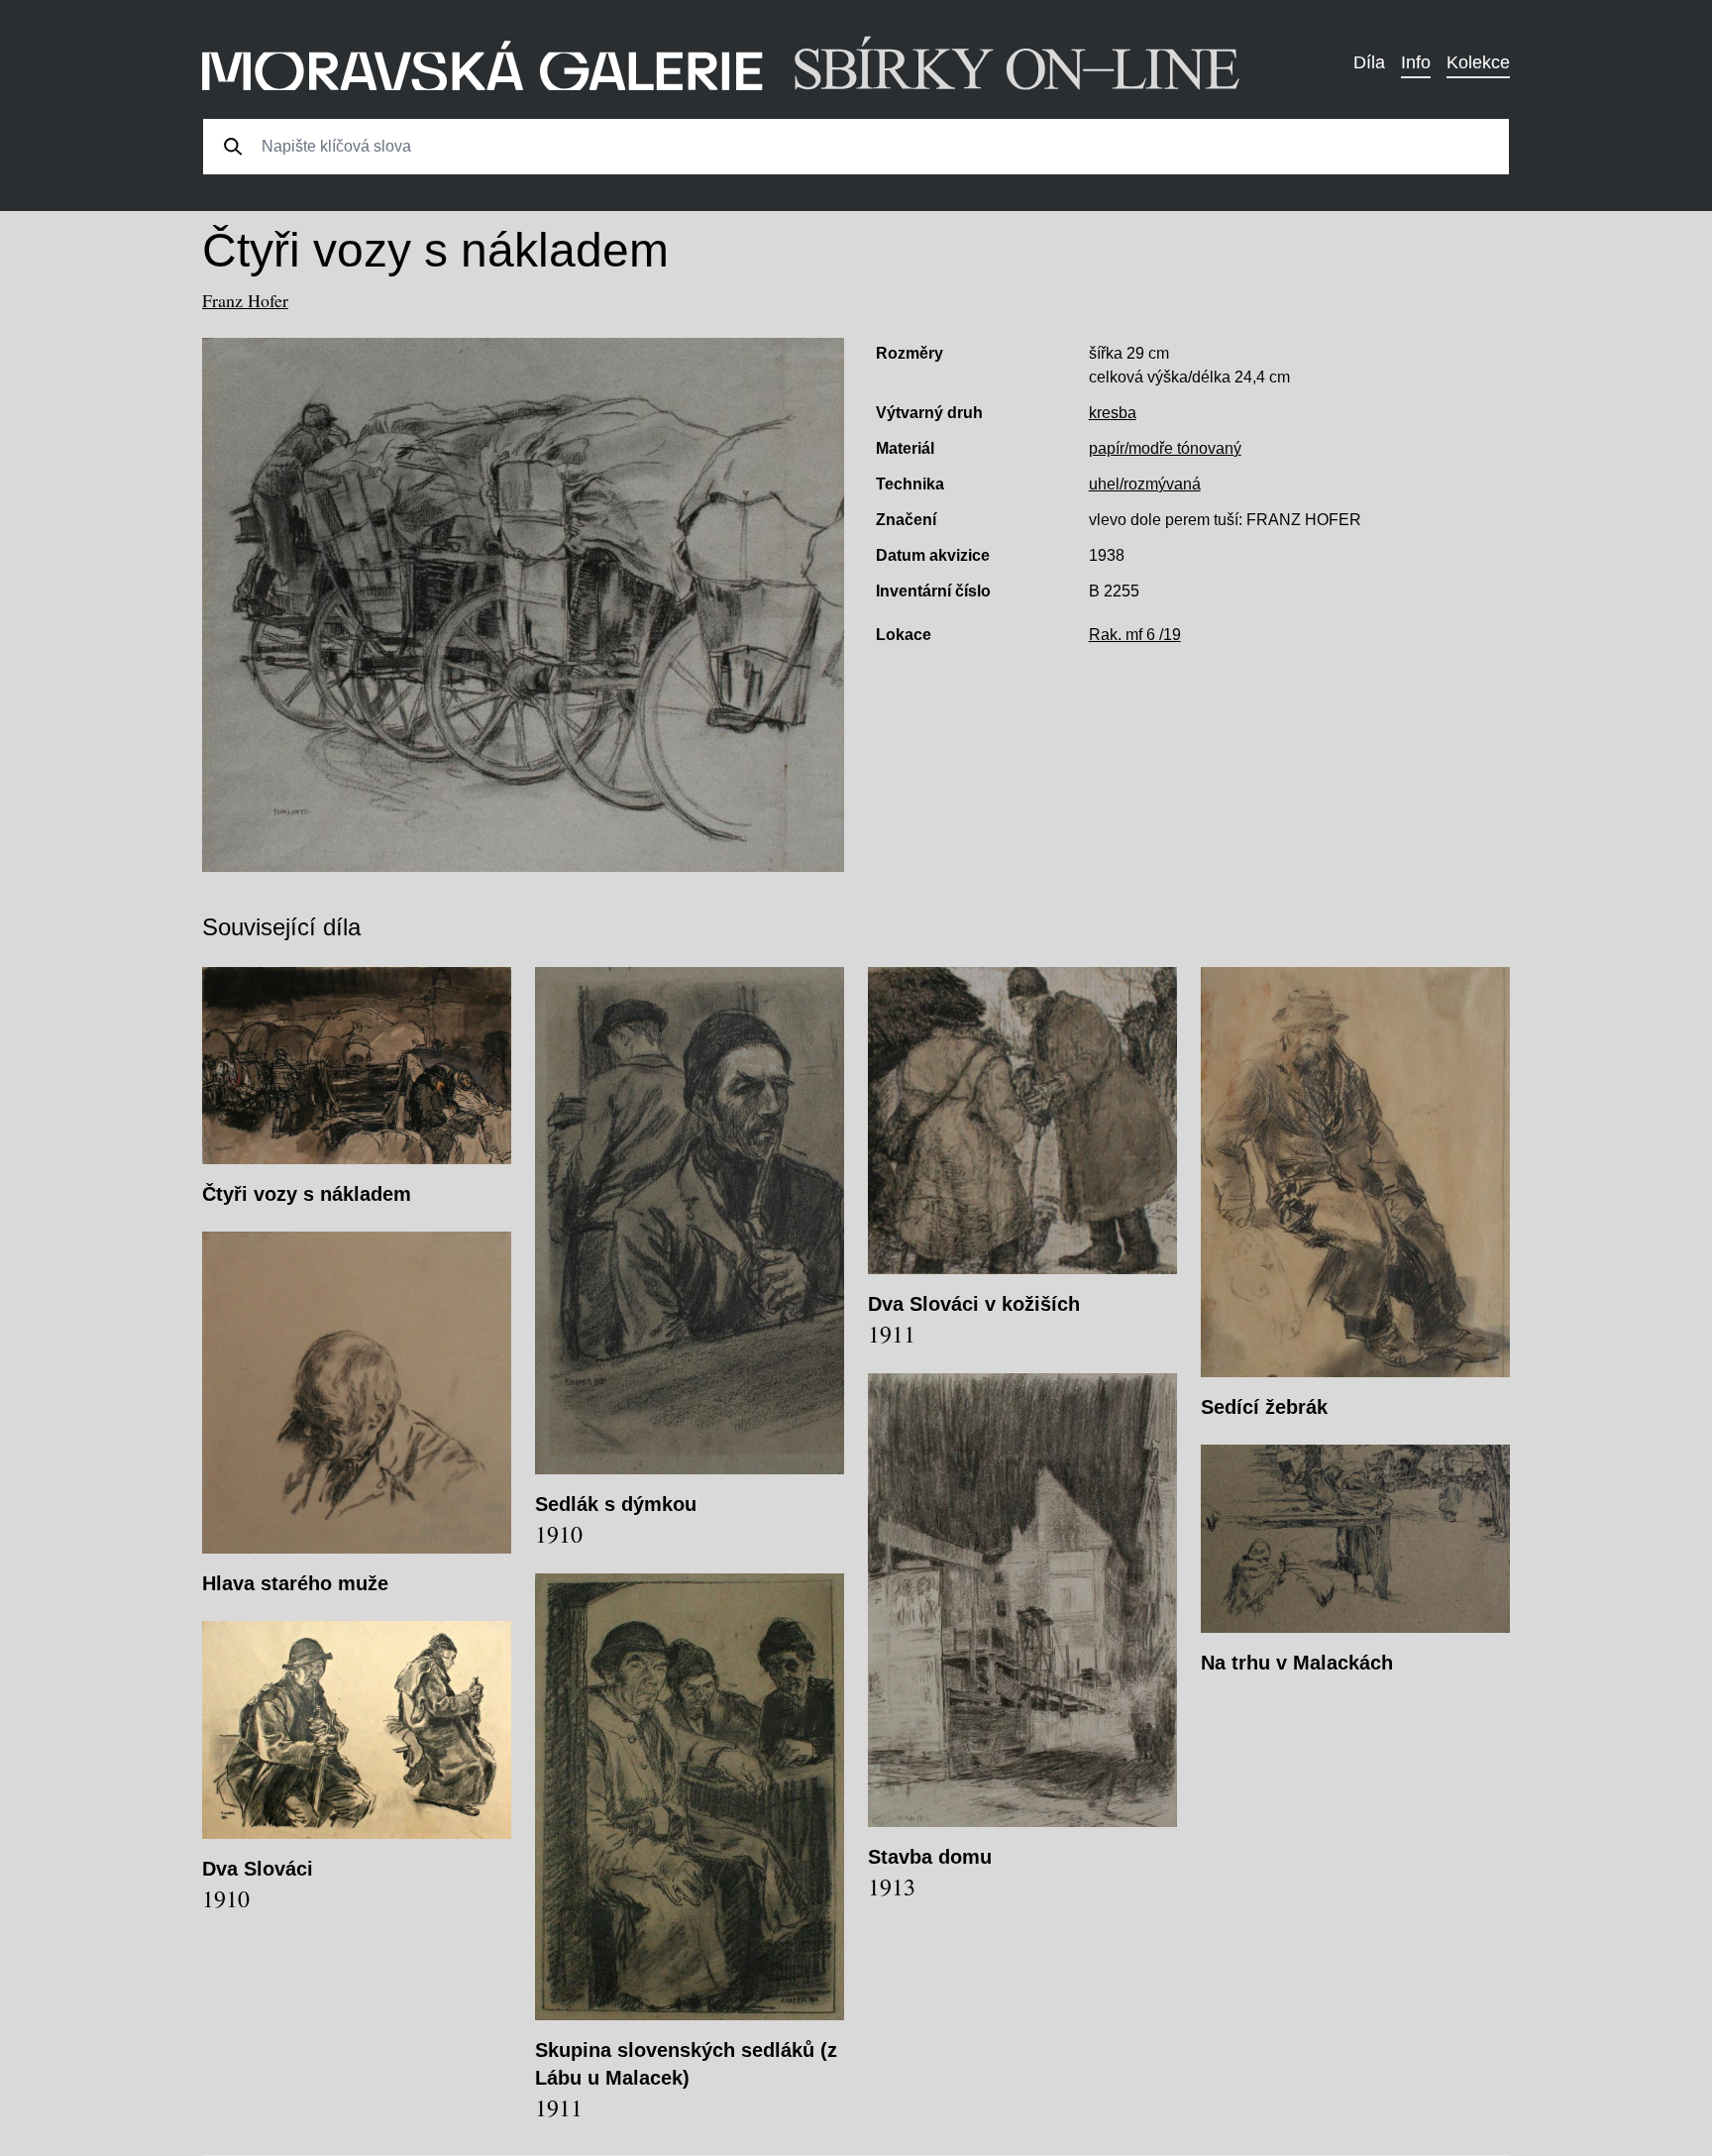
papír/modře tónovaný (1165, 448)
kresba (1113, 413)
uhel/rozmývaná (1145, 484)
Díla (1369, 62)
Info (1416, 62)
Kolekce (1478, 62)
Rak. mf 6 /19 (1135, 635)
